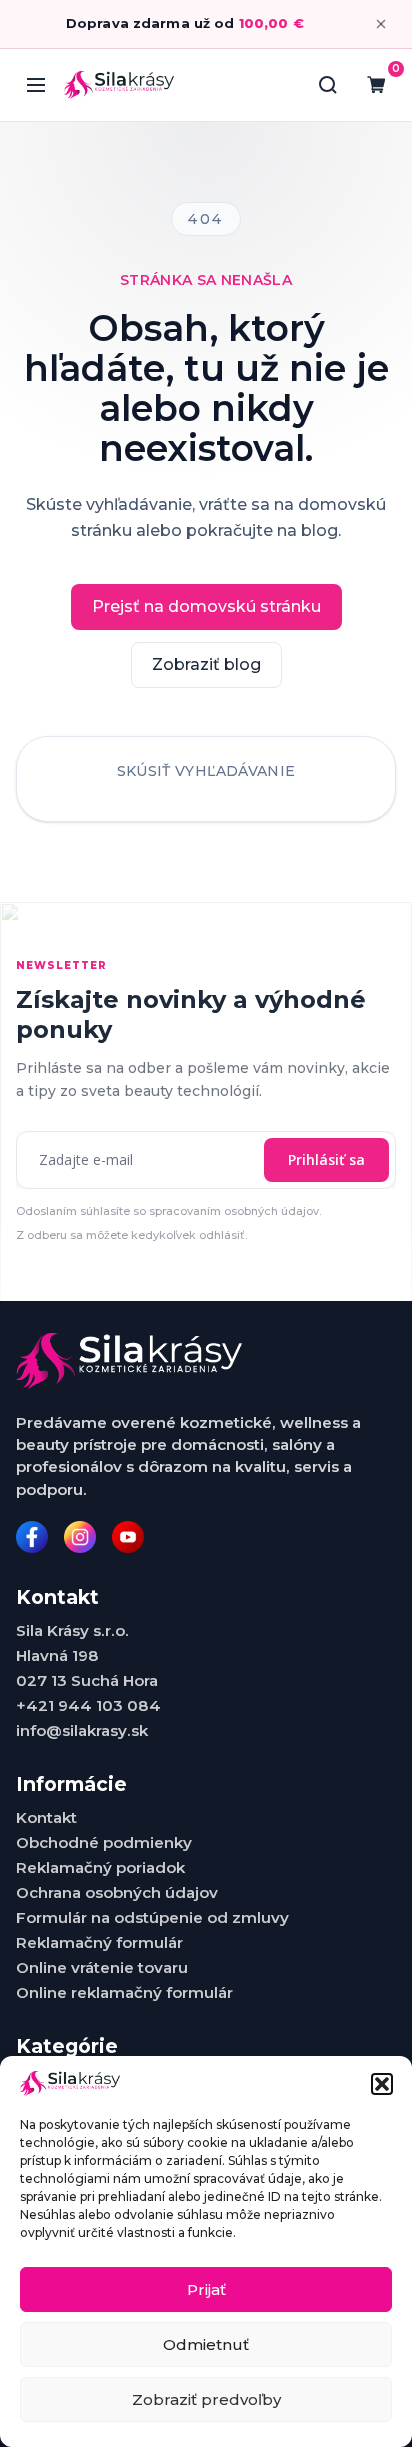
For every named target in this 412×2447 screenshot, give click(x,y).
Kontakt (46, 1817)
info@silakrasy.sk (82, 1730)
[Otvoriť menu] (36, 85)
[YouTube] (128, 1537)
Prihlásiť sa (326, 1159)
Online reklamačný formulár (124, 1992)
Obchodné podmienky (104, 1842)
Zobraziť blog (206, 664)
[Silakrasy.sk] (119, 84)
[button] (382, 2084)
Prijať (206, 2289)
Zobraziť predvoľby (206, 2399)
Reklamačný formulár (99, 1942)
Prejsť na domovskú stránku (206, 606)
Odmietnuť (206, 2344)
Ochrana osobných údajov (117, 1892)
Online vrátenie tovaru (102, 1967)
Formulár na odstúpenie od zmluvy (152, 1917)
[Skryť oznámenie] (381, 24)
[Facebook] (32, 1537)
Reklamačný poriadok (100, 1867)
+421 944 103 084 (88, 1705)
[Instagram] (80, 1537)
